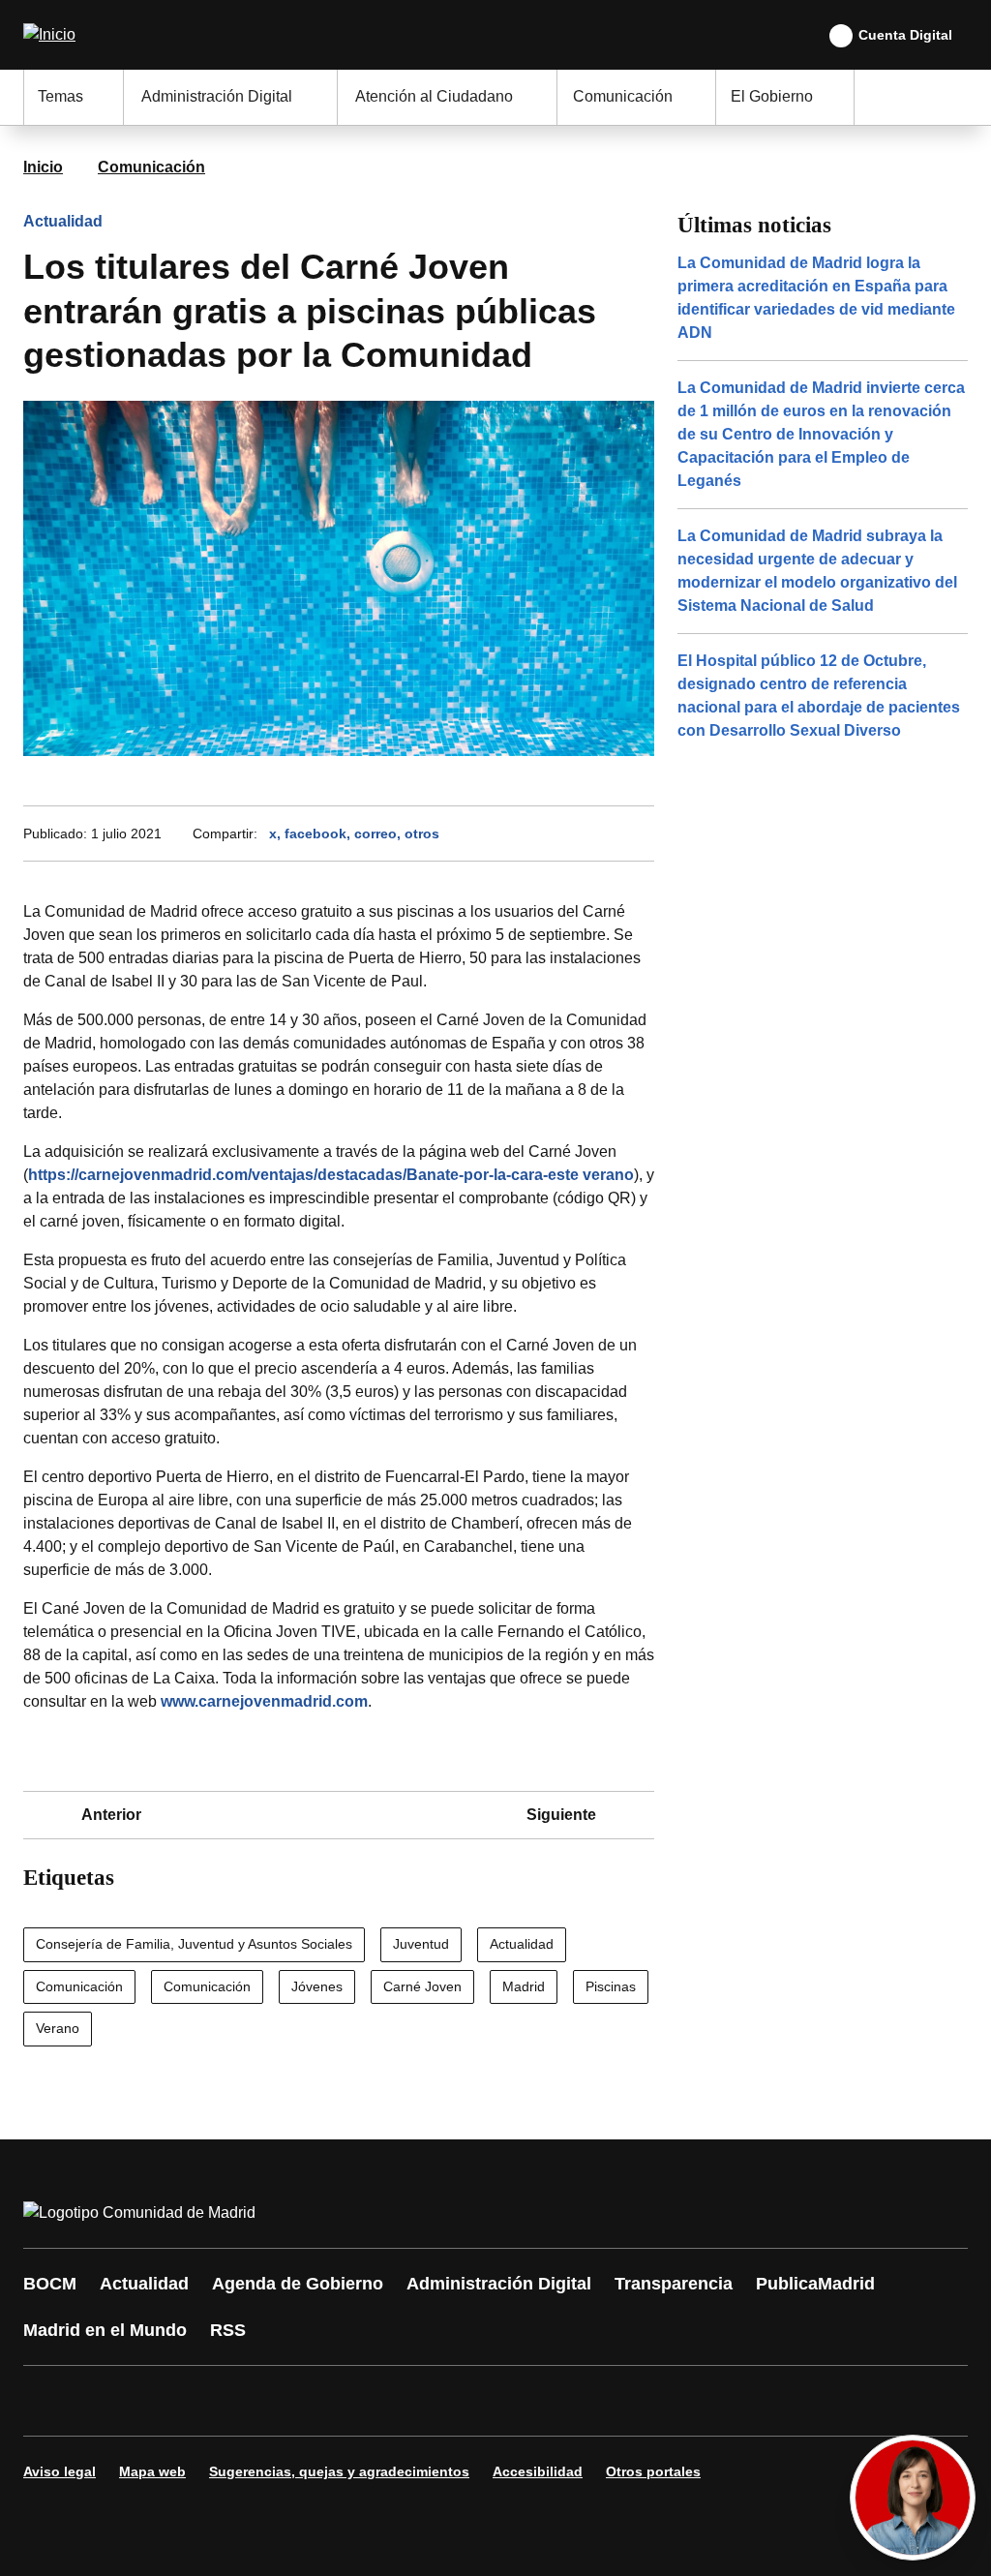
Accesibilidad (538, 2471)
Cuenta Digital (905, 35)
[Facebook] (50, 2401)
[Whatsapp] (341, 2401)
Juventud (421, 1944)
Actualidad (63, 221)
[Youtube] (225, 2401)
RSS (228, 2330)
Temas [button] (60, 96)
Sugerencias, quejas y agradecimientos (339, 2471)
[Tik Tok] (399, 2401)
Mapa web (152, 2471)
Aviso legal (60, 2471)
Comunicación (151, 167)
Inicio (43, 167)
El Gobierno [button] (772, 96)
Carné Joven (422, 1986)
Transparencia (674, 2284)
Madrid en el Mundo (105, 2330)
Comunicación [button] (623, 96)
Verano (58, 2028)
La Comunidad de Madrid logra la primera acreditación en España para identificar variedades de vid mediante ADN (816, 298)
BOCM (50, 2284)
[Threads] (573, 2401)
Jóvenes (317, 1986)
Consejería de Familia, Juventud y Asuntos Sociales (194, 1944)
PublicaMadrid (815, 2284)
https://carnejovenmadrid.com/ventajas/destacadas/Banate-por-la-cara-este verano (331, 1175)
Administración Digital (499, 2284)
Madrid (524, 1986)
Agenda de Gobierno (298, 2284)
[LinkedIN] (283, 2401)
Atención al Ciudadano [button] (434, 96)
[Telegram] (515, 2401)
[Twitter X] (166, 2401)
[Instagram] (108, 2401)
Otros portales (653, 2471)
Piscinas (611, 1986)
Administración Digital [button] (217, 96)
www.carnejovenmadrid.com (264, 1701)
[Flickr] (457, 2401)
